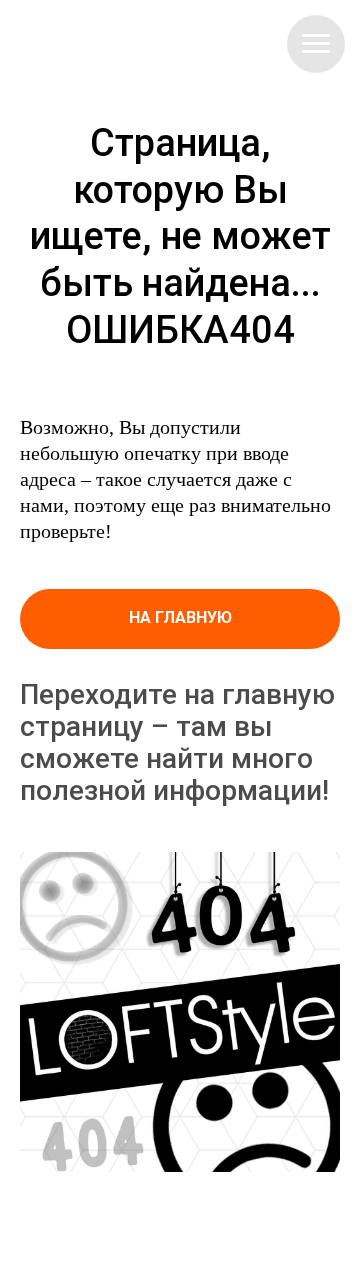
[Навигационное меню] (316, 44)
